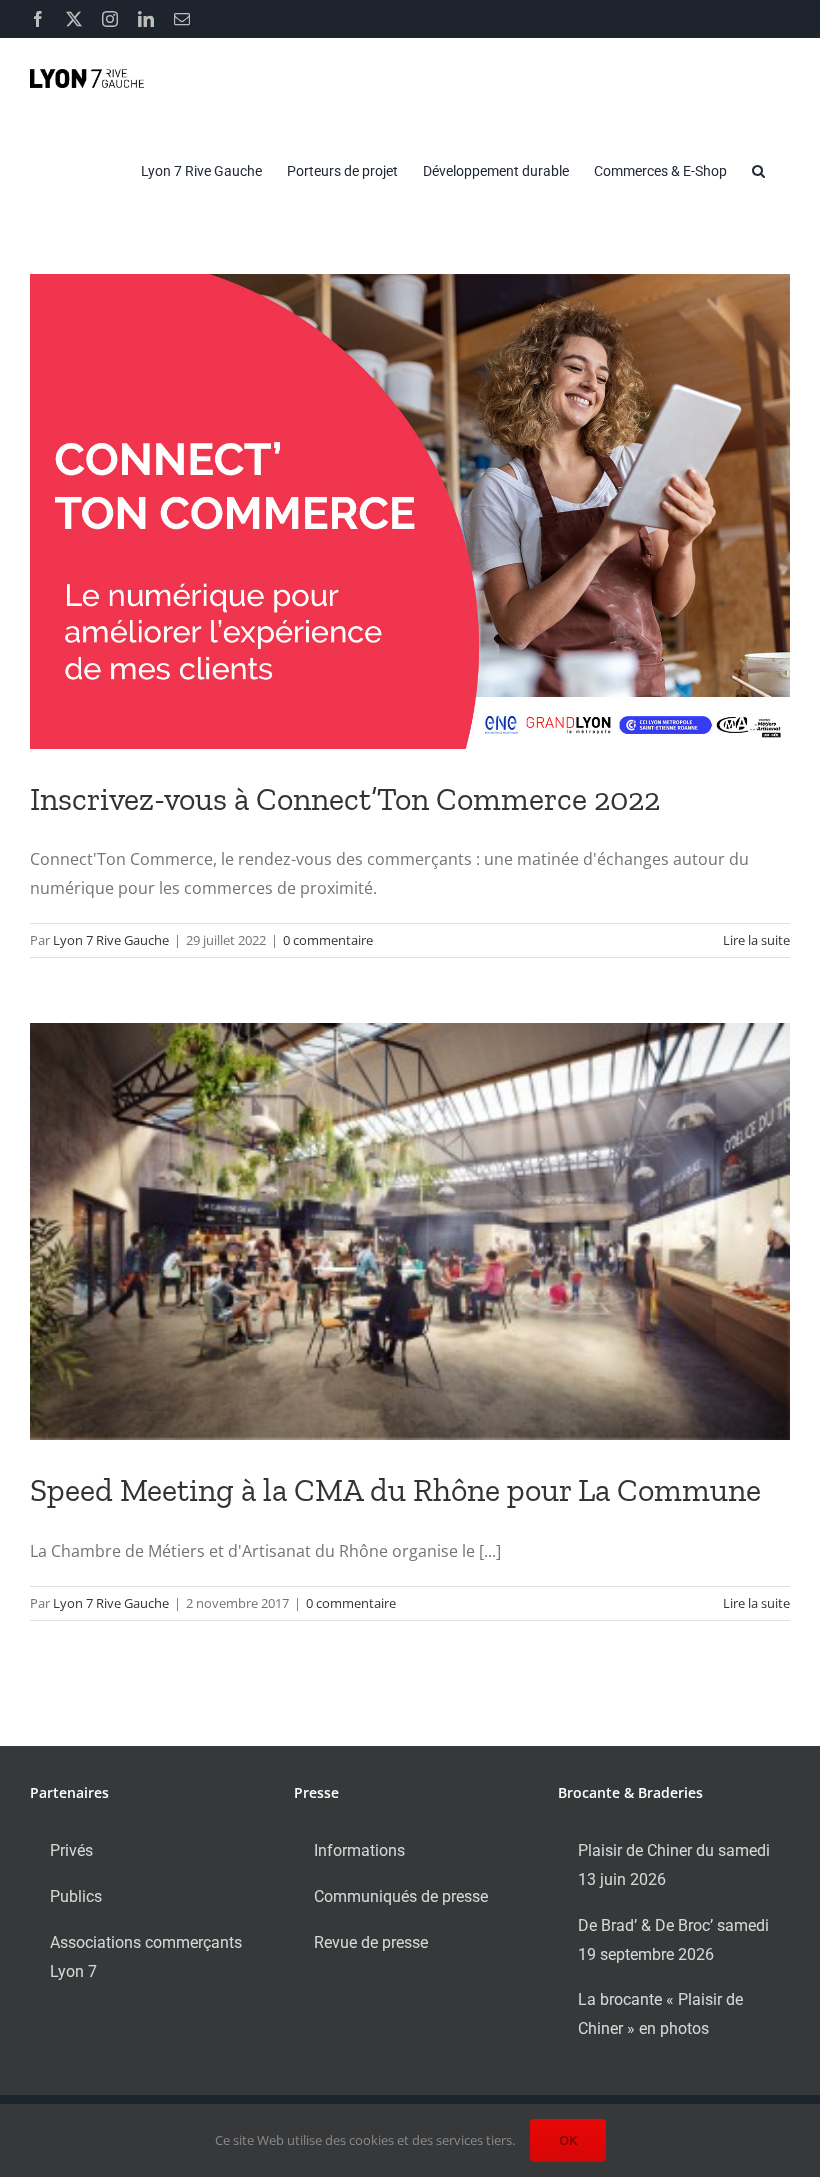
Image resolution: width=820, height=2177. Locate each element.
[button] (758, 171)
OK (568, 2140)
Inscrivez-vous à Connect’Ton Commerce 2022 (345, 799)
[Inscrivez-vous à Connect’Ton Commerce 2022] (410, 511)
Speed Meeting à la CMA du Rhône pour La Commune (395, 1490)
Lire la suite (756, 940)
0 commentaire (328, 940)
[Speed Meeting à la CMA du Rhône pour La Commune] (410, 1231)
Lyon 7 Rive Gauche (111, 940)
